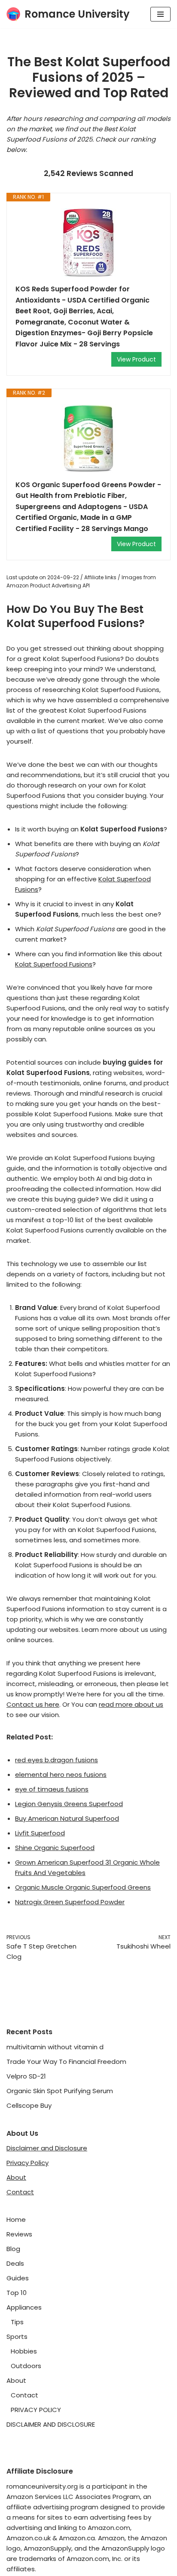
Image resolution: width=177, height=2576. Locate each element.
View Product (136, 359)
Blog (13, 2249)
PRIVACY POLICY (36, 2410)
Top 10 (17, 2293)
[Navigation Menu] (160, 14)
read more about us (131, 1704)
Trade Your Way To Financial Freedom (66, 2062)
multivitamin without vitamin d (55, 2047)
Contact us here (33, 1704)
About (16, 2177)
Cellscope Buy (29, 2105)
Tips (17, 2322)
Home (16, 2219)
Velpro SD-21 (26, 2076)
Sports (17, 2337)
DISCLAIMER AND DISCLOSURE (51, 2424)
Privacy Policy (27, 2163)
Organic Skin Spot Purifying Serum (60, 2091)
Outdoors (26, 2366)
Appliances (24, 2307)
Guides (18, 2278)
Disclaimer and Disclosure (47, 2148)
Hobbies (24, 2351)
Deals (15, 2263)
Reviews (19, 2234)
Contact (20, 2192)
